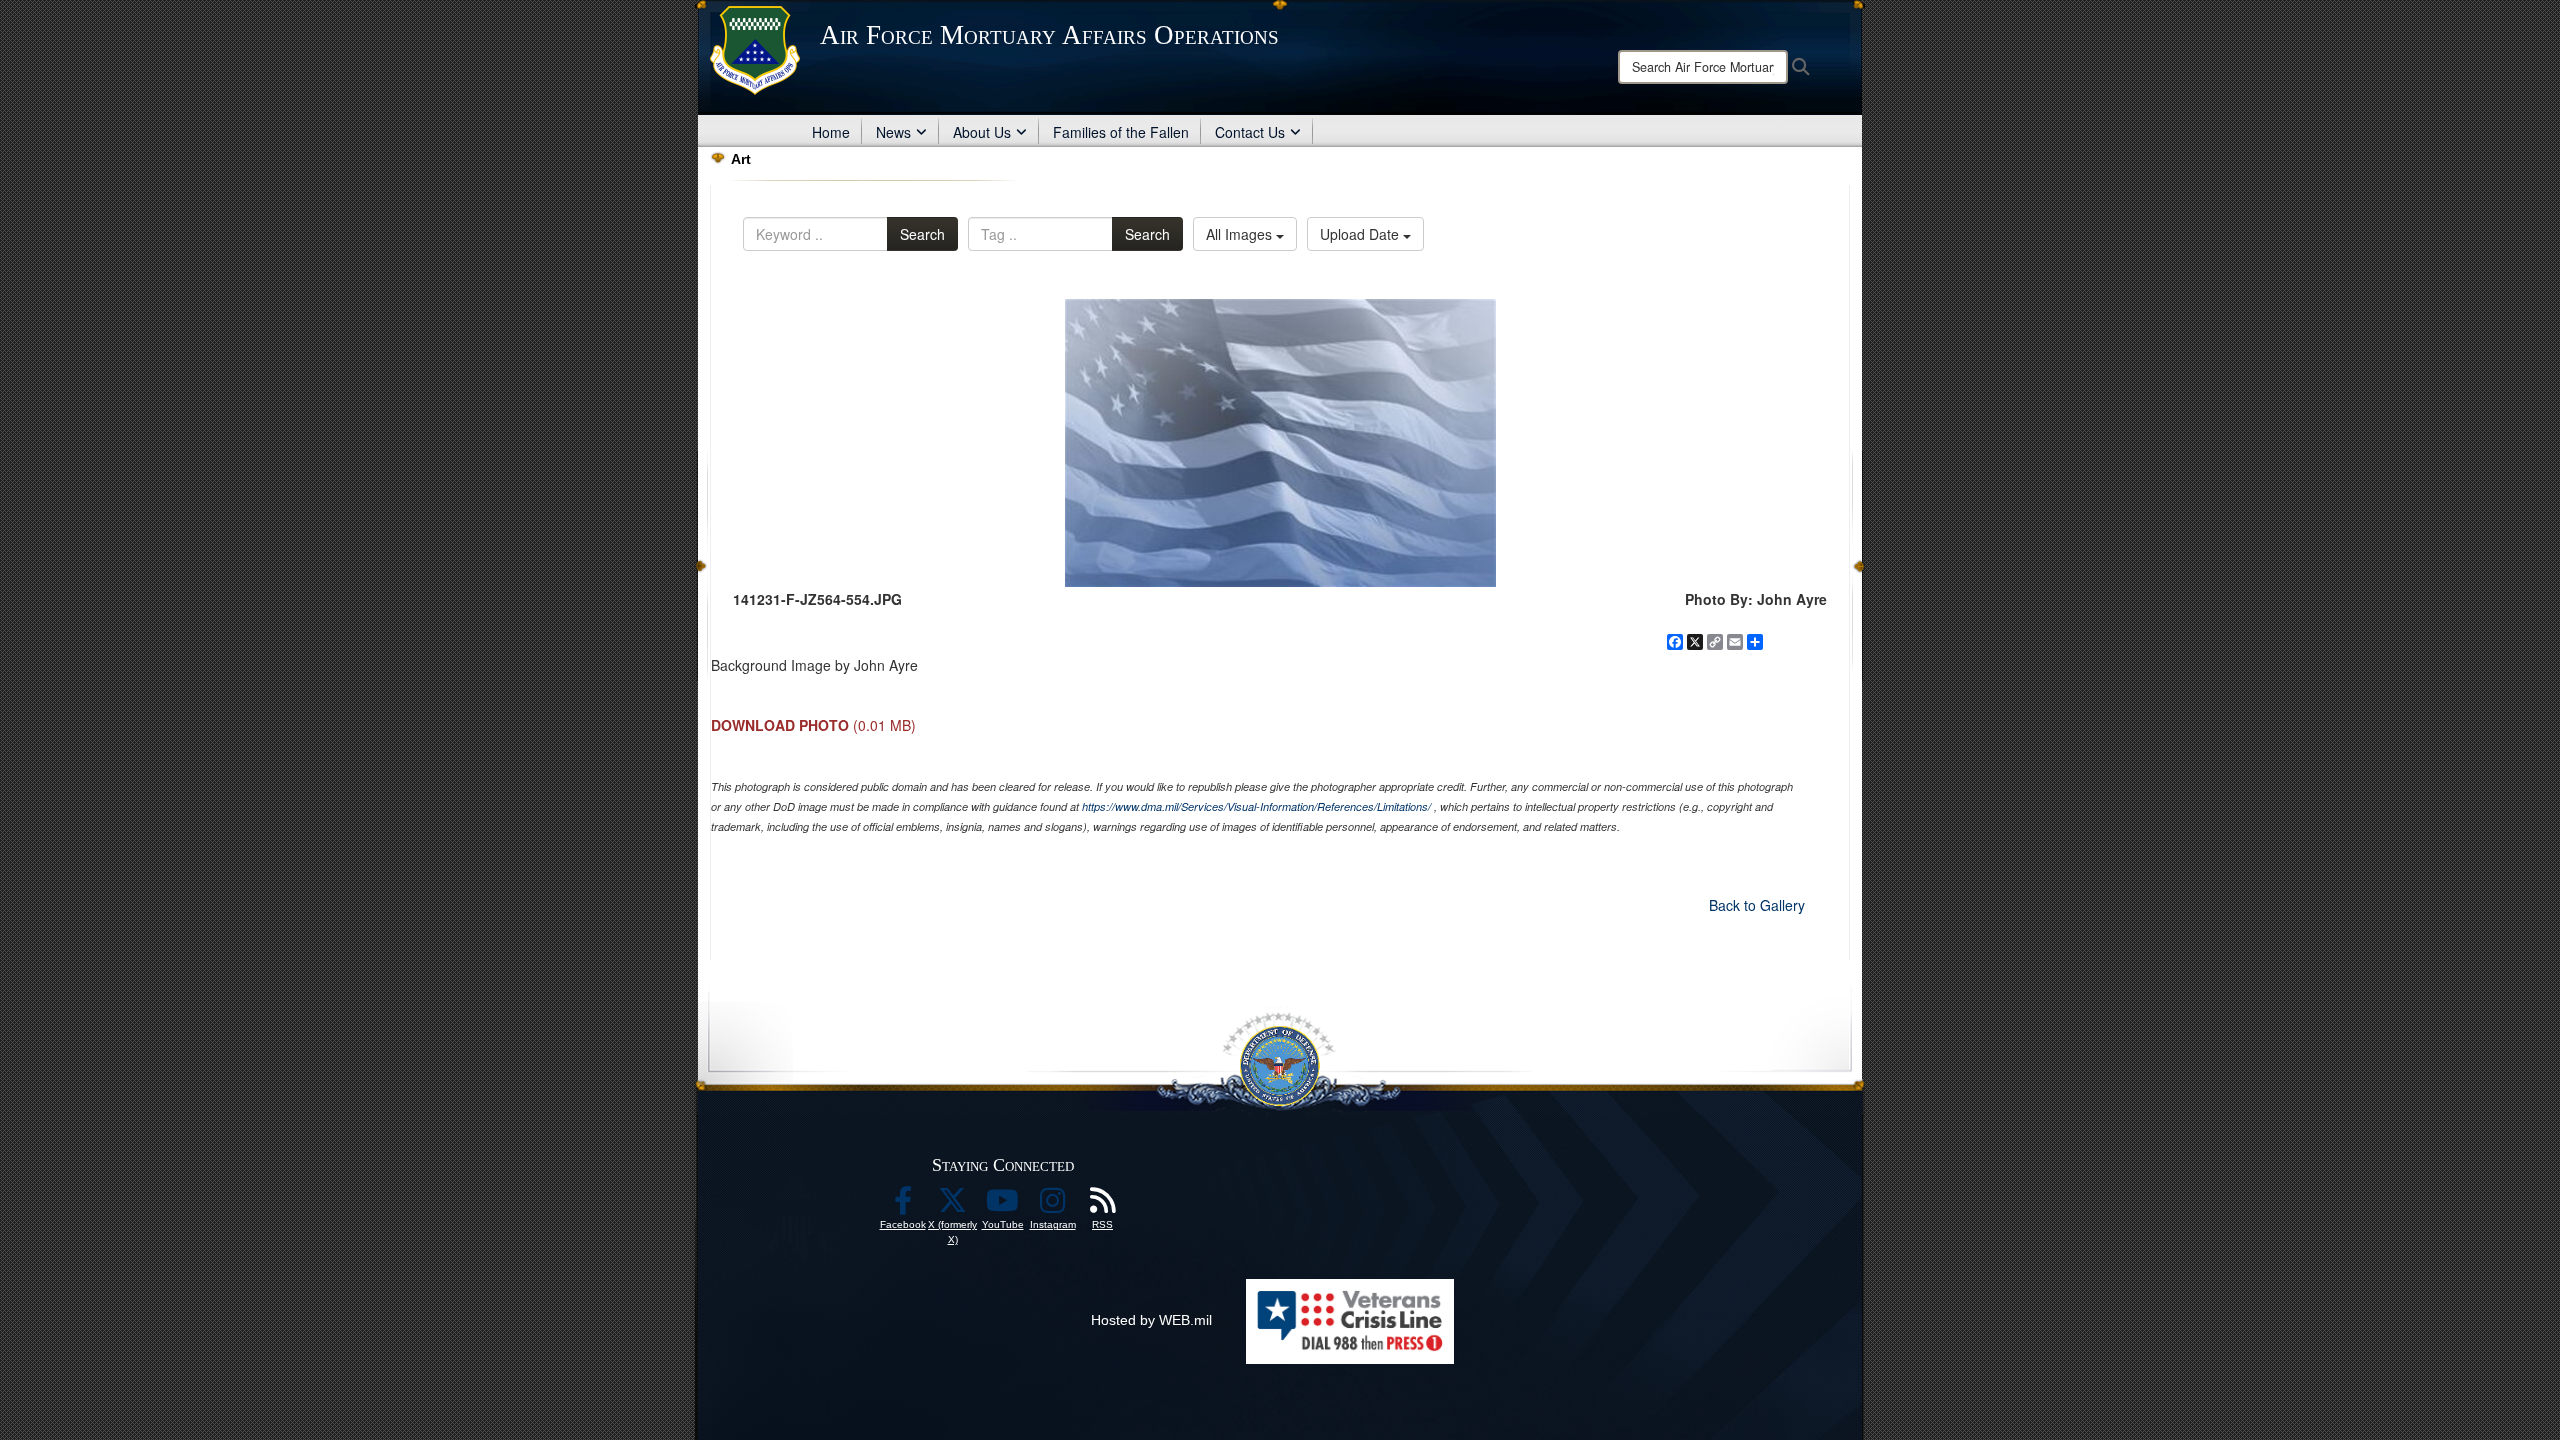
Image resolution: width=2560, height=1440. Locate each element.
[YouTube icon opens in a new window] (1003, 1206)
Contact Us (1250, 132)
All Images (1241, 234)
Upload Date (1361, 234)
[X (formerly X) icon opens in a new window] (953, 1206)
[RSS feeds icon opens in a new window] (1103, 1206)
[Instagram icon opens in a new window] (1053, 1206)
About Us (982, 132)
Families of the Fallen (1121, 132)
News (893, 132)
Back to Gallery (1757, 905)
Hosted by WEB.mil (1151, 1320)
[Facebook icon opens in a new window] (903, 1206)
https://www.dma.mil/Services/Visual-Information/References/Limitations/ (1256, 806)
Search (922, 234)
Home (831, 132)
